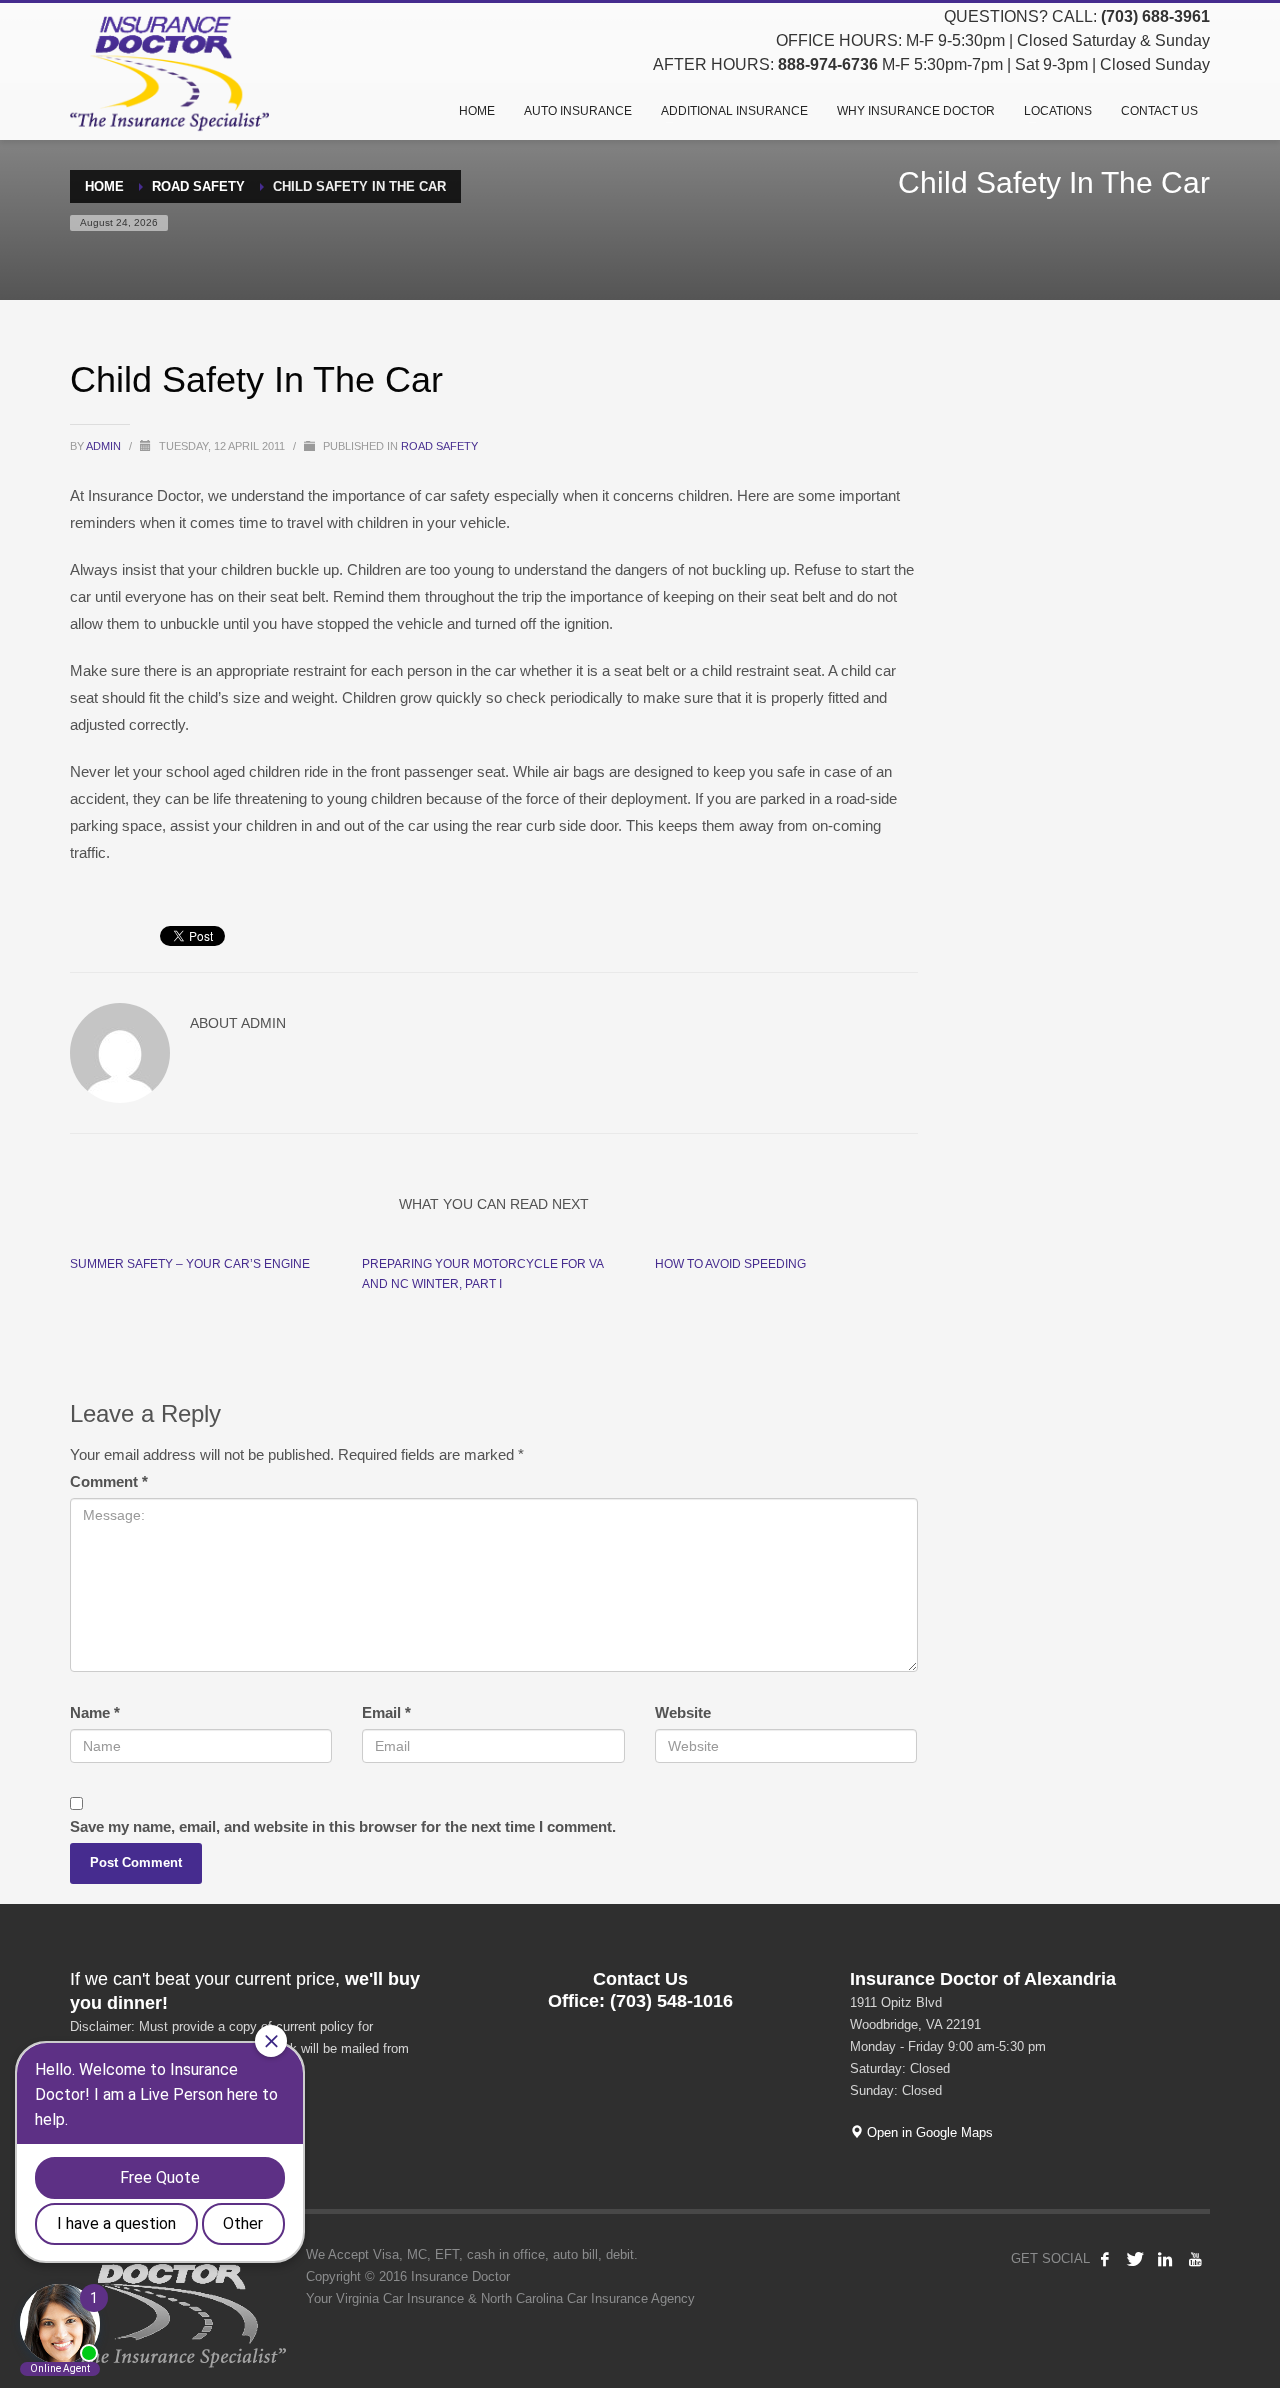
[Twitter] (1135, 2259)
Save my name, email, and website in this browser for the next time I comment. (343, 1826)
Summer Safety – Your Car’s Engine (190, 1264)
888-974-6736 (828, 64)
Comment (109, 1481)
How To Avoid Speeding (730, 1264)
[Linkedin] (1165, 2259)
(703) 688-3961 (1155, 16)
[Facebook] (1105, 2259)
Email (386, 1712)
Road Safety (439, 446)
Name (95, 1712)
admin (105, 446)
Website (683, 1712)
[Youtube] (1195, 2259)
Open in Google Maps (928, 2132)
